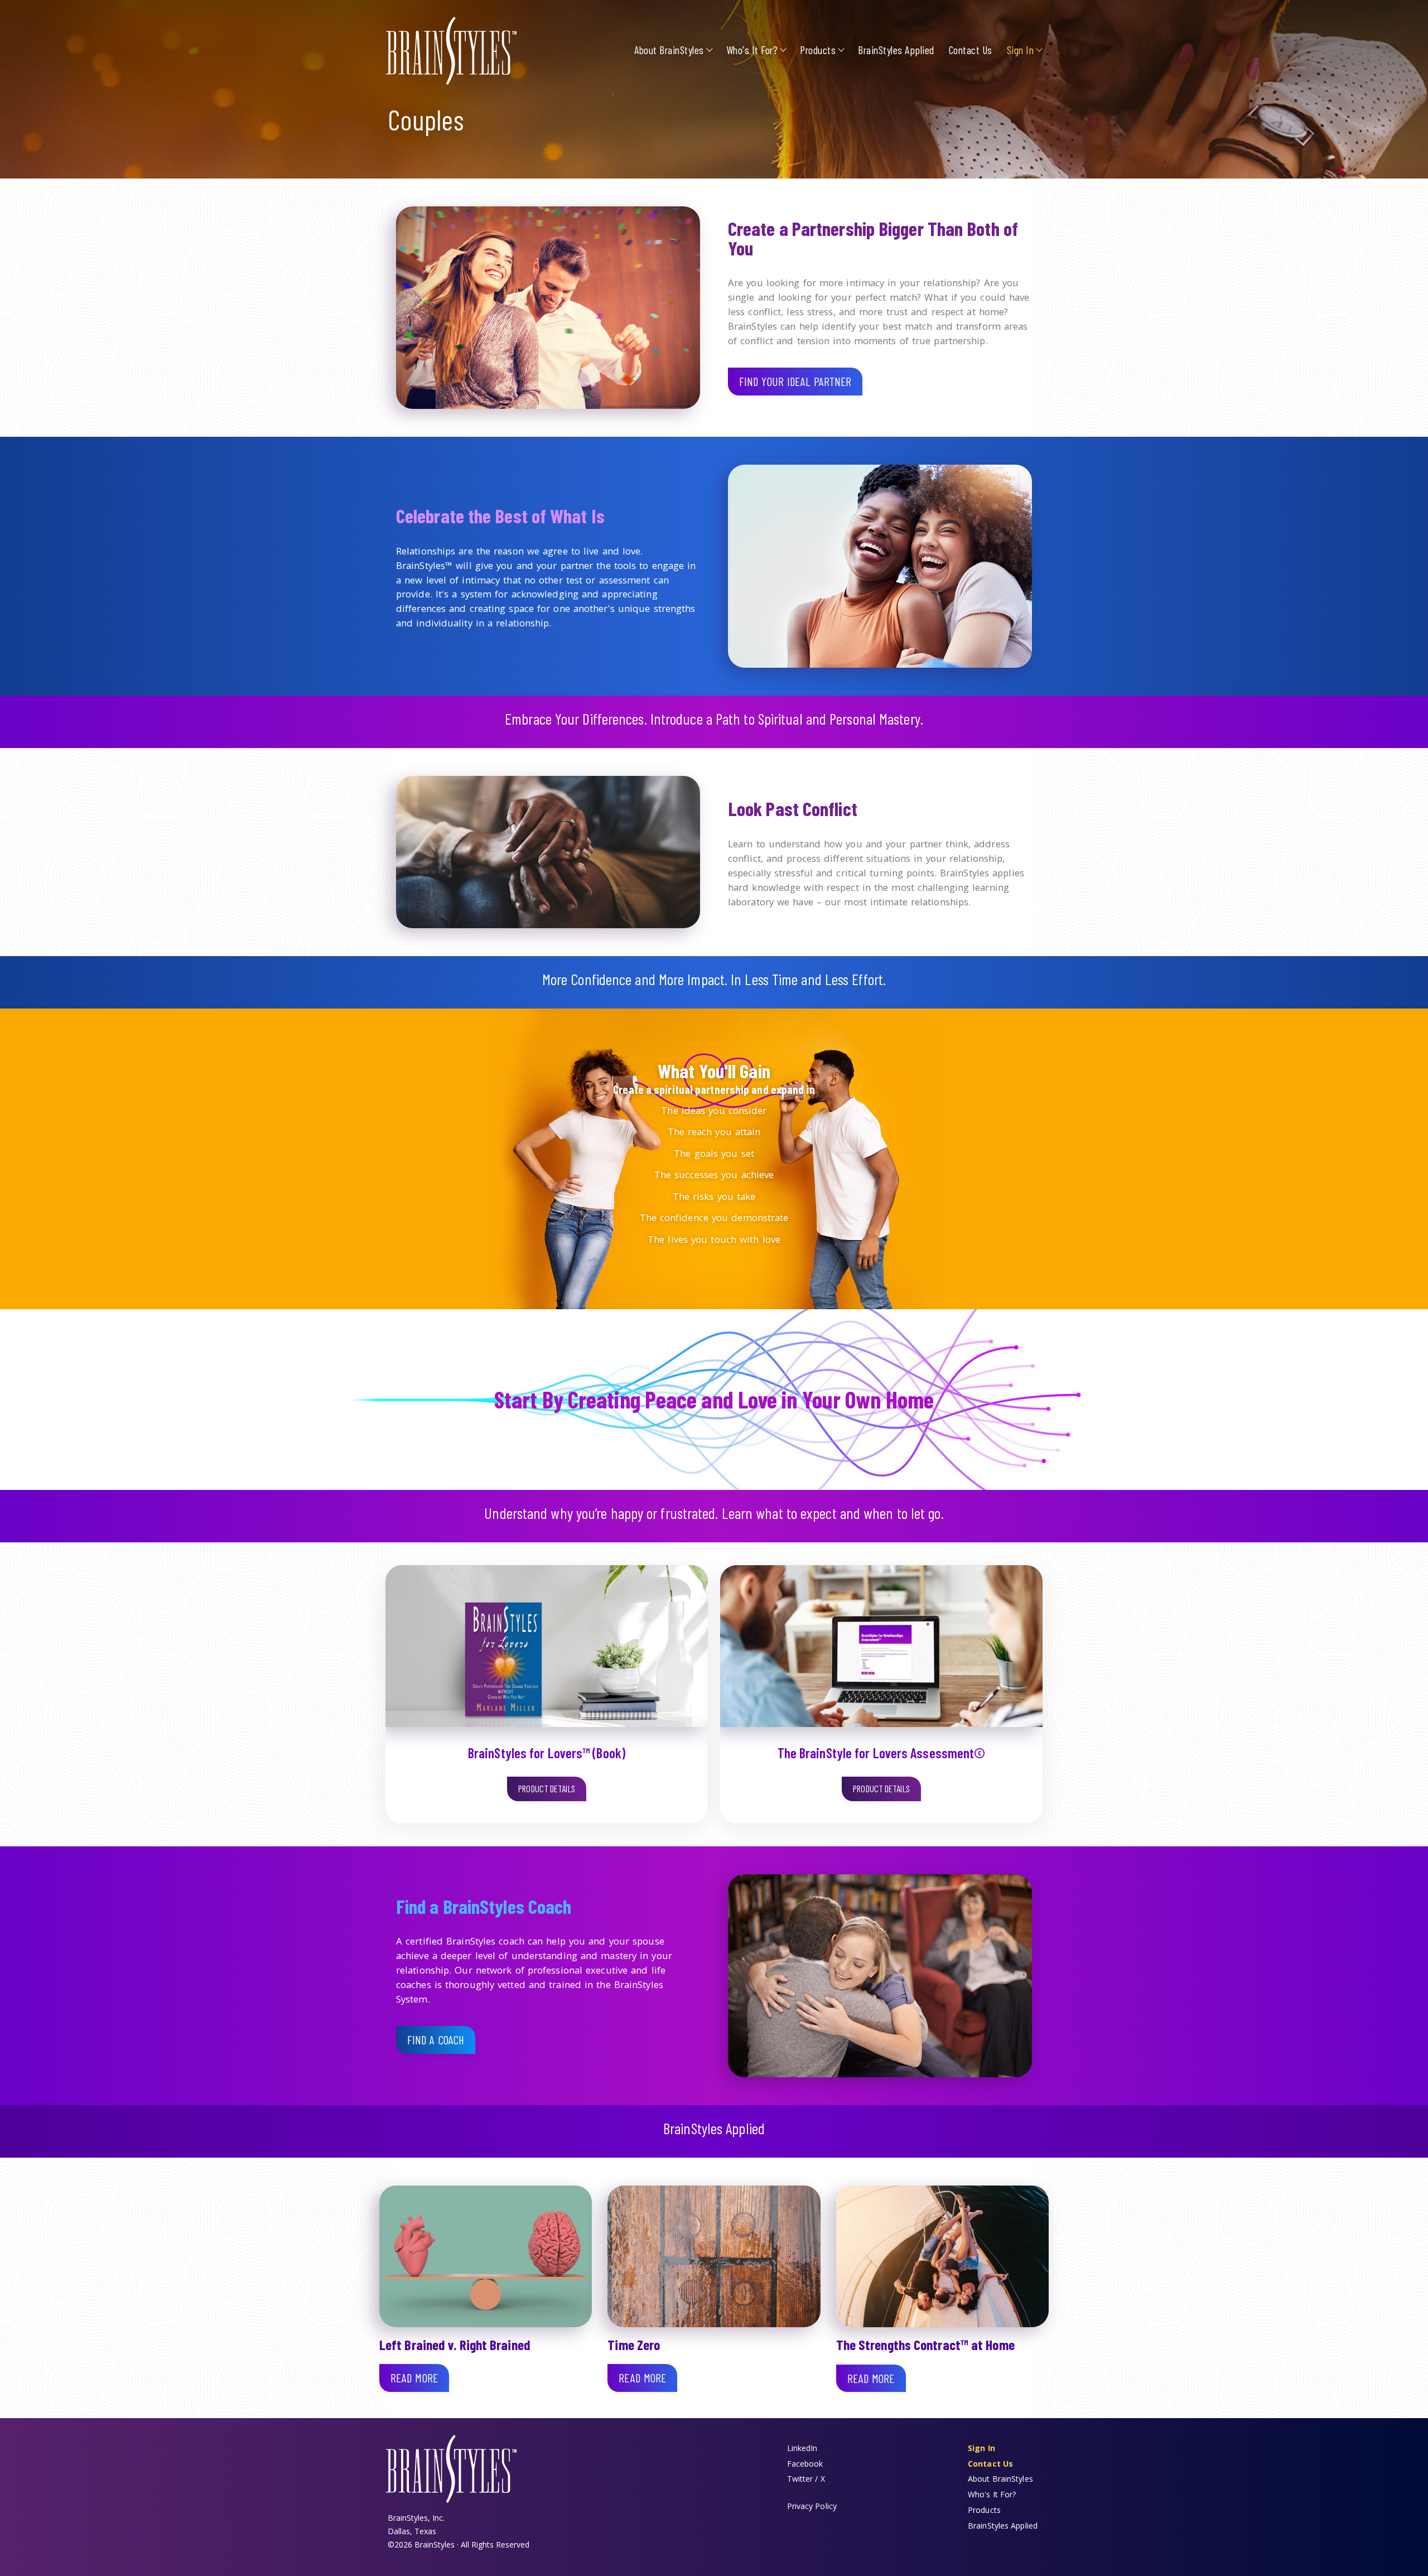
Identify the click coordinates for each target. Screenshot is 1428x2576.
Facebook (805, 2464)
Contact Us (971, 50)
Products (818, 50)
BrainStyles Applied (896, 50)
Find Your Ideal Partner (795, 381)
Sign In (1021, 50)
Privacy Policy (812, 2506)
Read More (414, 2378)
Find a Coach (436, 2040)
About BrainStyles (669, 50)
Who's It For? (752, 50)
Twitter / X (806, 2479)
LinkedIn (802, 2448)
